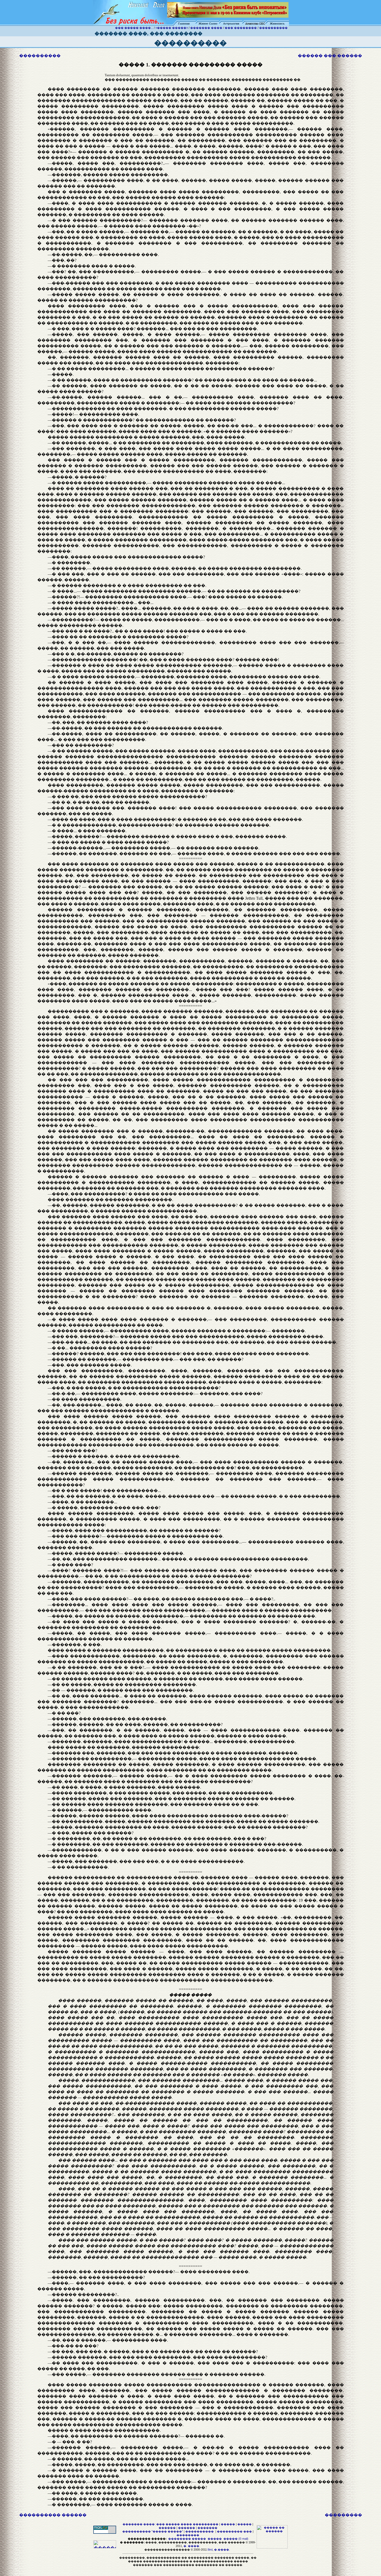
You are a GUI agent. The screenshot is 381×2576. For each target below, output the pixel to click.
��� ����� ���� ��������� (187, 2524)
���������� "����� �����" (153, 2531)
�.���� (222, 2550)
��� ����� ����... (134, 28)
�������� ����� (187, 2539)
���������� (273, 28)
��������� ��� (234, 2531)
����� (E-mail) (236, 2539)
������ (167, 2528)
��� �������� (241, 28)
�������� (188, 2535)
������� (207, 2528)
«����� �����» (172, 28)
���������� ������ (53, 2515)
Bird (210, 2550)
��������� (343, 2515)
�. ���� (191, 2546)
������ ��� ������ (330, 56)
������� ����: (139, 2524)
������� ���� (206, 28)
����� (228, 2524)
